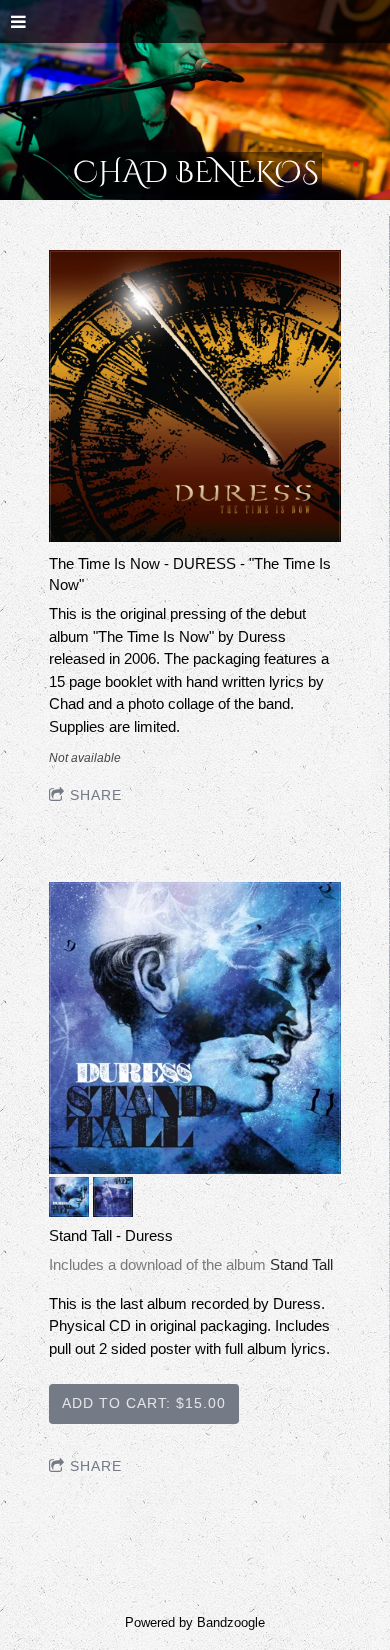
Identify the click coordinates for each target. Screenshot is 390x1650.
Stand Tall (301, 1264)
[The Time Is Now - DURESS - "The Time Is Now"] (195, 397)
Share (96, 795)
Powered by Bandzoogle (195, 1623)
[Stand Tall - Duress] (195, 1029)
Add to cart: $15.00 (144, 1403)
